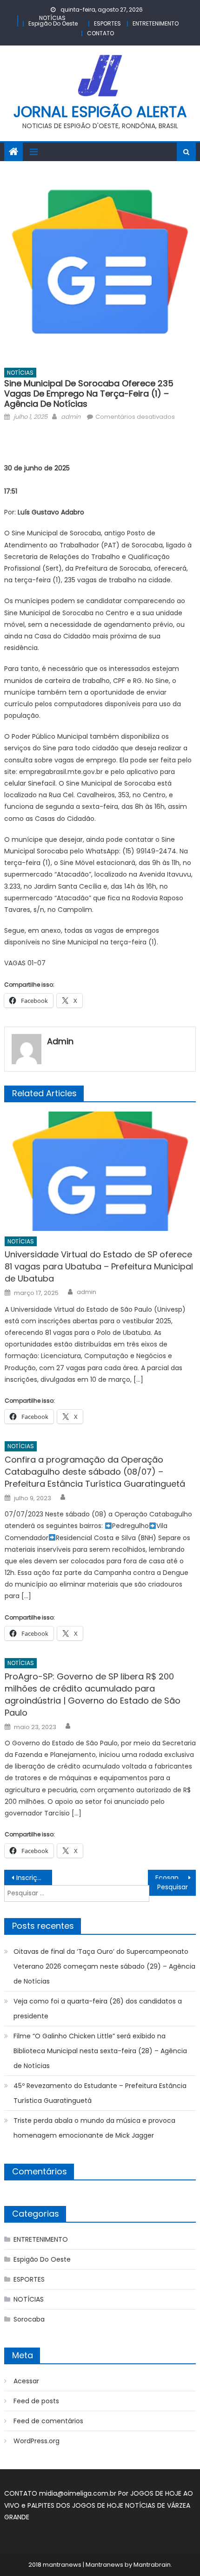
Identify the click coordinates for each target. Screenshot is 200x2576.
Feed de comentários (48, 2421)
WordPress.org (37, 2441)
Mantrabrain (152, 2565)
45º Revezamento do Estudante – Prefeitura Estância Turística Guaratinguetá (100, 2093)
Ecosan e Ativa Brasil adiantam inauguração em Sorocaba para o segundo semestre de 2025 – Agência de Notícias (176, 1878)
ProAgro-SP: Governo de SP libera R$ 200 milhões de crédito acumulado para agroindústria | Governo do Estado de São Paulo (93, 1695)
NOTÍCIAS (52, 18)
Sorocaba (29, 2319)
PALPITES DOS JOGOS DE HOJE (76, 2505)
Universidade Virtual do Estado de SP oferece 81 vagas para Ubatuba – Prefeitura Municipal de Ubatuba (99, 1266)
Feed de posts (36, 2401)
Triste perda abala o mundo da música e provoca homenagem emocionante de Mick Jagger (94, 2128)
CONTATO (100, 33)
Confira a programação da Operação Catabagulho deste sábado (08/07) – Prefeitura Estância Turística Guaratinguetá (95, 1472)
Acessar (26, 2381)
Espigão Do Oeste (53, 23)
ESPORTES (107, 23)
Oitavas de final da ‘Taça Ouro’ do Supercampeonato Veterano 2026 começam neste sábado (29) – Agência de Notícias (104, 1966)
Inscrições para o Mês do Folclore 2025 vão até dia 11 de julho (34, 1878)
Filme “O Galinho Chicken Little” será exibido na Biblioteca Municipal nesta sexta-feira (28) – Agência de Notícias (100, 2051)
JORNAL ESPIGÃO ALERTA (100, 112)
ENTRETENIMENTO (156, 23)
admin (71, 417)
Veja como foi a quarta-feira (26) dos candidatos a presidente (98, 2009)
